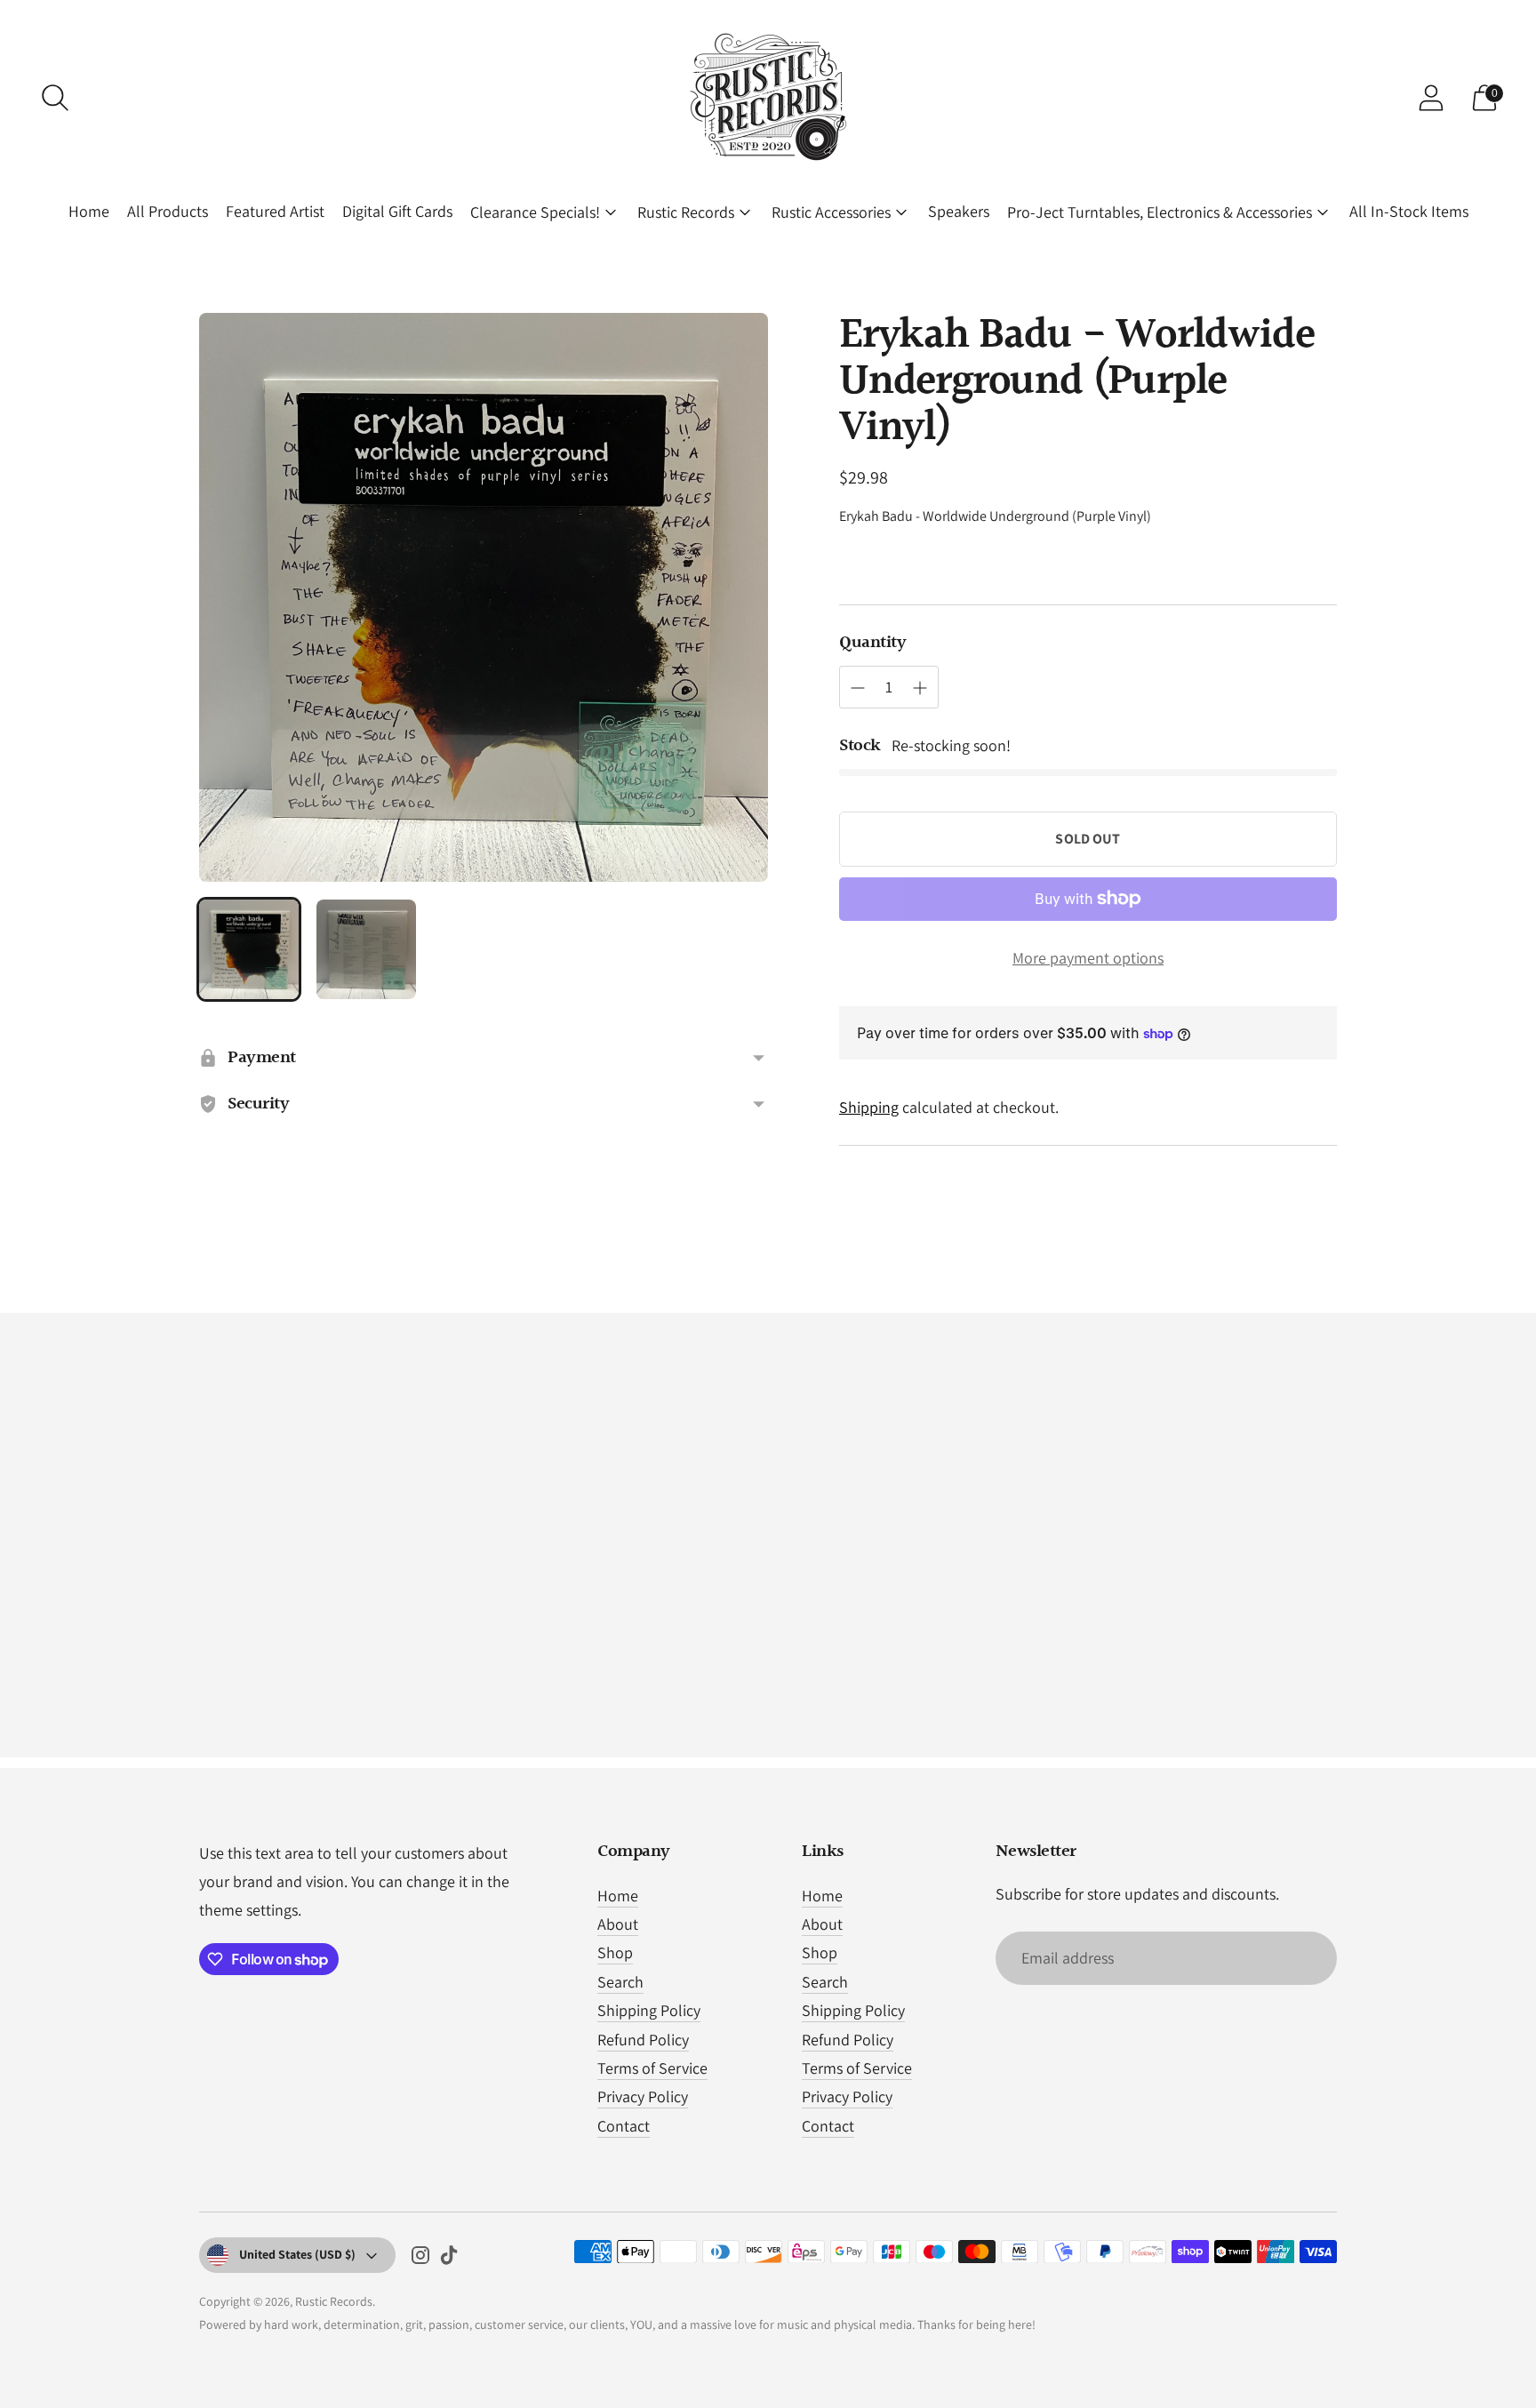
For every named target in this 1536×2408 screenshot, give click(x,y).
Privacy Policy (643, 2096)
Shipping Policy (649, 2010)
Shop (615, 1952)
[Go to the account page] (1431, 98)
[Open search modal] (55, 98)
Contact (624, 2126)
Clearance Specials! (535, 212)
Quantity (872, 643)
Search (620, 1982)
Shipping (869, 1107)
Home (89, 211)
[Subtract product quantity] (858, 688)
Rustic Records (686, 212)
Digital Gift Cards (397, 211)
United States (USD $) (297, 2254)
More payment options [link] (1088, 958)
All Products (168, 211)
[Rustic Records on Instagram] (420, 2259)
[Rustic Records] (768, 98)
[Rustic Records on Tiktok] (449, 2259)
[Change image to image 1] (249, 949)
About (618, 1924)
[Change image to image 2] (366, 949)
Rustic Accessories (831, 212)
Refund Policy (643, 2040)
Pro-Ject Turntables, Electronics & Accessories (1160, 212)
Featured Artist (275, 211)
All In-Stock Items (1409, 211)
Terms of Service (652, 2068)
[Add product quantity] (920, 688)
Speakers (959, 211)
